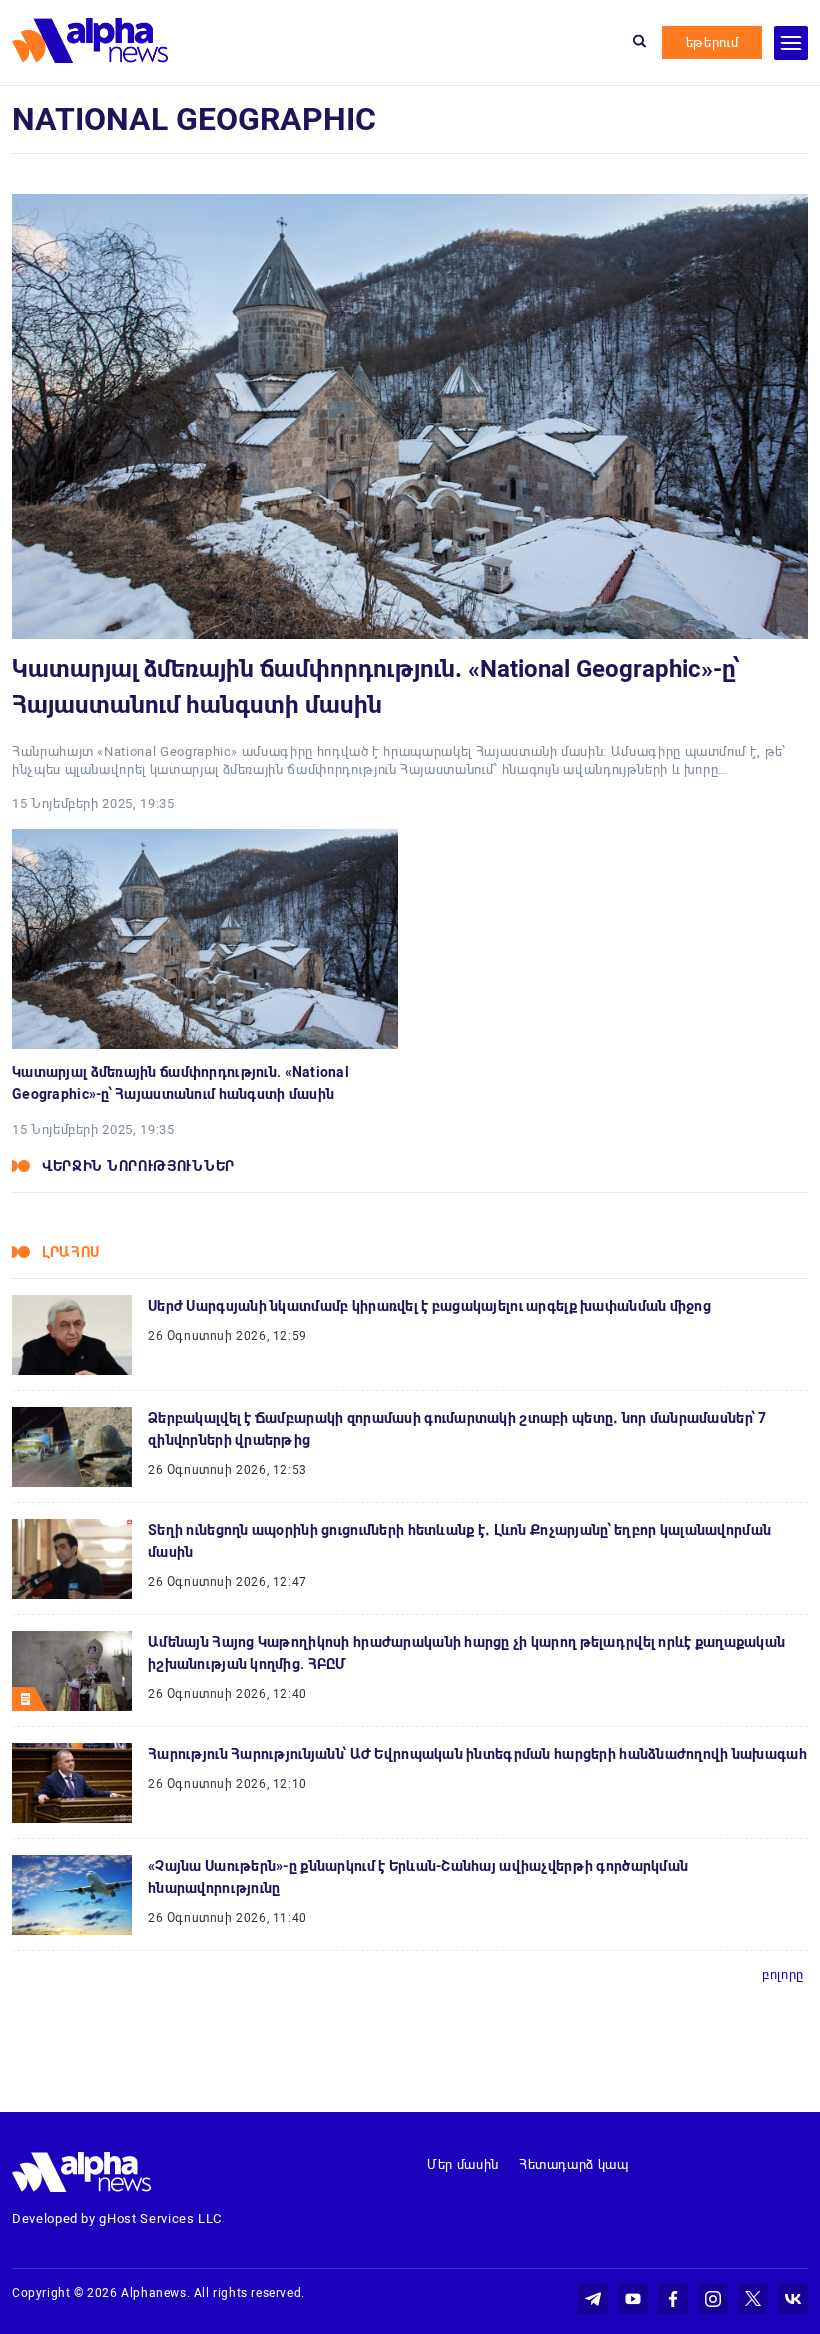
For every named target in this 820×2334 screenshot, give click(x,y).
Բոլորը (783, 1974)
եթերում (712, 42)
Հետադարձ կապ (574, 2164)
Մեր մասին (463, 2164)
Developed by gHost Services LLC (117, 2218)
